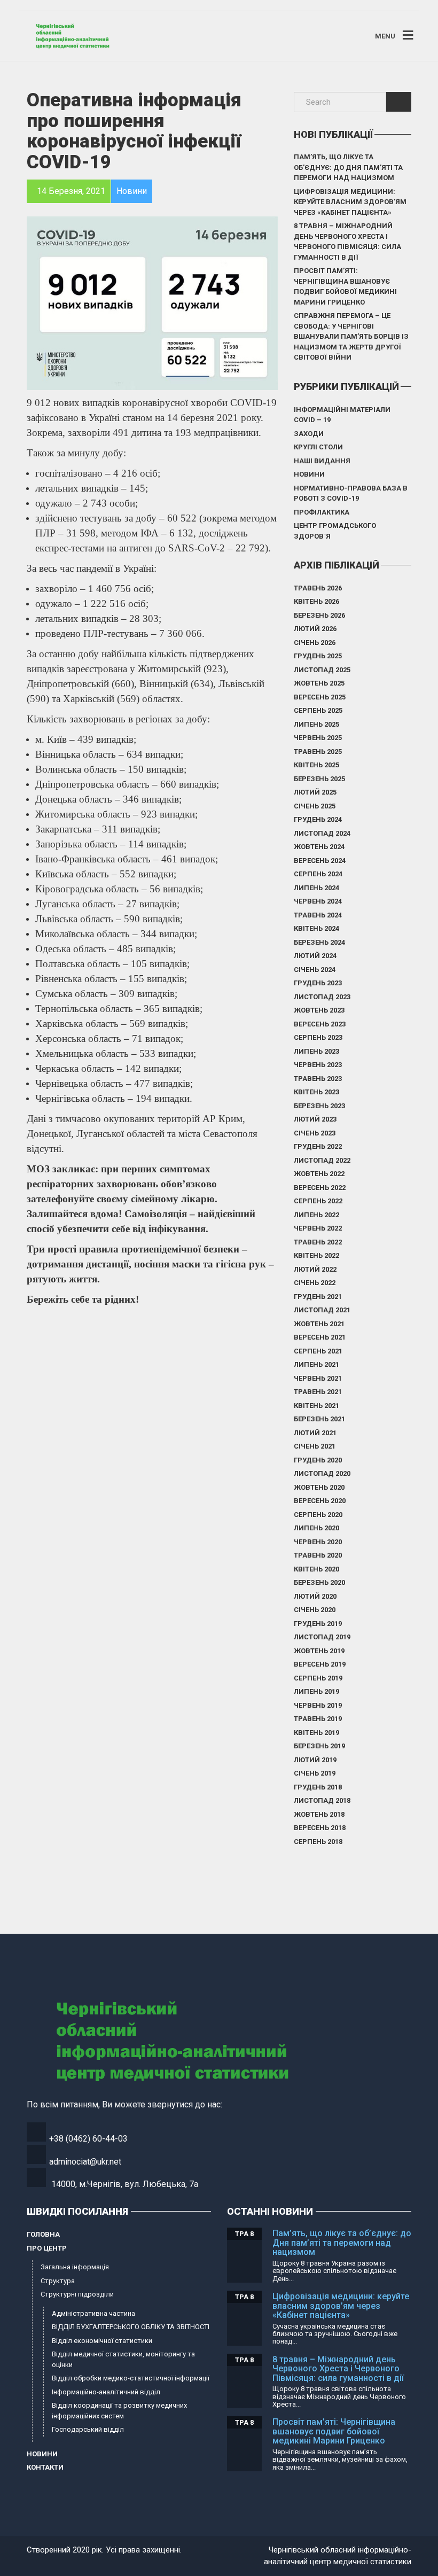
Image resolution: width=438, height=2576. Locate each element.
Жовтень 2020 (319, 1487)
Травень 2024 (318, 915)
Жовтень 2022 (319, 1174)
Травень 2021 (318, 1392)
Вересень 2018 (320, 1828)
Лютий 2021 (315, 1433)
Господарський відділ (88, 2429)
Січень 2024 (315, 970)
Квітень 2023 (316, 1092)
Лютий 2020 (315, 1596)
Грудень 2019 (318, 1624)
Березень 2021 (319, 1419)
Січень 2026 (315, 643)
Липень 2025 (316, 724)
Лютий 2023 (315, 1119)
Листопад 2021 (322, 1310)
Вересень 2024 (320, 861)
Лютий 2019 (315, 1760)
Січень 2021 (315, 1446)
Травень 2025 (318, 752)
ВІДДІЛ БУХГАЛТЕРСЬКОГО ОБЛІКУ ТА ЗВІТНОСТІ (131, 2327)
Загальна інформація (75, 2267)
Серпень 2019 (318, 1678)
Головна (43, 2234)
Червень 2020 (318, 1542)
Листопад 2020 (322, 1473)
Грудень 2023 (318, 983)
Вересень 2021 (320, 1337)
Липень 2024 (316, 888)
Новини (309, 474)
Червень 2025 (318, 738)
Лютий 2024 (315, 956)
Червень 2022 (318, 1228)
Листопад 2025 (322, 670)
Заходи (309, 434)
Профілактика (322, 512)
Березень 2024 (319, 942)
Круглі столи (318, 447)
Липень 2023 (316, 1051)
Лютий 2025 (315, 792)
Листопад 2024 (322, 833)
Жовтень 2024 (319, 847)
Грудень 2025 (318, 656)
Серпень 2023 (318, 1037)
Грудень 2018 (318, 1787)
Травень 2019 (318, 1719)
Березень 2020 (319, 1582)
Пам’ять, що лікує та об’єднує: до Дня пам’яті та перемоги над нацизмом (348, 167)
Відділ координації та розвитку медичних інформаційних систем (119, 2411)
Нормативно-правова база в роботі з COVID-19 (351, 493)
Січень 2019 (315, 1773)
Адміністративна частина (93, 2313)
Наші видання (322, 461)
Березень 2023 (319, 1106)
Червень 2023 (318, 1065)
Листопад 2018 (322, 1800)
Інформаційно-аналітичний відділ (106, 2392)
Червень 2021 (318, 1378)
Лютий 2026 (315, 629)
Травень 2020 (318, 1555)
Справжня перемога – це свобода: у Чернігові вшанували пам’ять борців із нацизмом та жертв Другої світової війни (351, 336)
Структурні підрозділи (77, 2294)
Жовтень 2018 (319, 1814)
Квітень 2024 (316, 928)
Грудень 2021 (318, 1297)
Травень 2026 (318, 588)
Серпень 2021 (318, 1351)
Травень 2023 (318, 1079)
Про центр (47, 2248)
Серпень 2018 (318, 1842)
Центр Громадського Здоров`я (335, 531)
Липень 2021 (316, 1364)
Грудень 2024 (318, 819)
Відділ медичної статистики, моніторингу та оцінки (123, 2359)
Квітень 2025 (316, 765)
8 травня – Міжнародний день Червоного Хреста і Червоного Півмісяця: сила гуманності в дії (347, 242)
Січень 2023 (315, 1133)
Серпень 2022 (318, 1201)
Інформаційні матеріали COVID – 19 (342, 415)
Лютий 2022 (315, 1269)
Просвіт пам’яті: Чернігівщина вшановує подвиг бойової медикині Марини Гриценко (345, 286)
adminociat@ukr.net (85, 2162)
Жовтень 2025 (319, 683)
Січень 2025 (315, 806)
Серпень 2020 (318, 1515)
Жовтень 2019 (319, 1651)
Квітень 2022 (316, 1255)
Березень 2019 (319, 1746)
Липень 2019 (316, 1691)
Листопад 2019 (322, 1637)
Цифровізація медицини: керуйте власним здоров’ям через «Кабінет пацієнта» (350, 202)
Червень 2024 (318, 901)
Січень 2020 (315, 1610)
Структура (58, 2281)
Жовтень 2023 (319, 1010)
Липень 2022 (316, 1215)
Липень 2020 (316, 1528)
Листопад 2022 (322, 1160)
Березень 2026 (319, 615)
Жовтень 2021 (319, 1324)
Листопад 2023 (322, 997)
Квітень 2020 (316, 1569)
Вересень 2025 (320, 697)
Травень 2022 (318, 1242)
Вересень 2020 (320, 1501)
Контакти (45, 2467)
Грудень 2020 (318, 1460)
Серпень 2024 (318, 874)
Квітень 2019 (316, 1733)
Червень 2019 (318, 1705)
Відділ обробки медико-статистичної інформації (131, 2378)
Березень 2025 (319, 779)
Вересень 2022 (320, 1188)
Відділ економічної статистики (102, 2341)
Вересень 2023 (320, 1024)
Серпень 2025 (318, 710)
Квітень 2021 (316, 1406)
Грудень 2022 (318, 1146)
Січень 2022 (315, 1283)
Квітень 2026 (316, 601)
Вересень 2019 (320, 1664)
